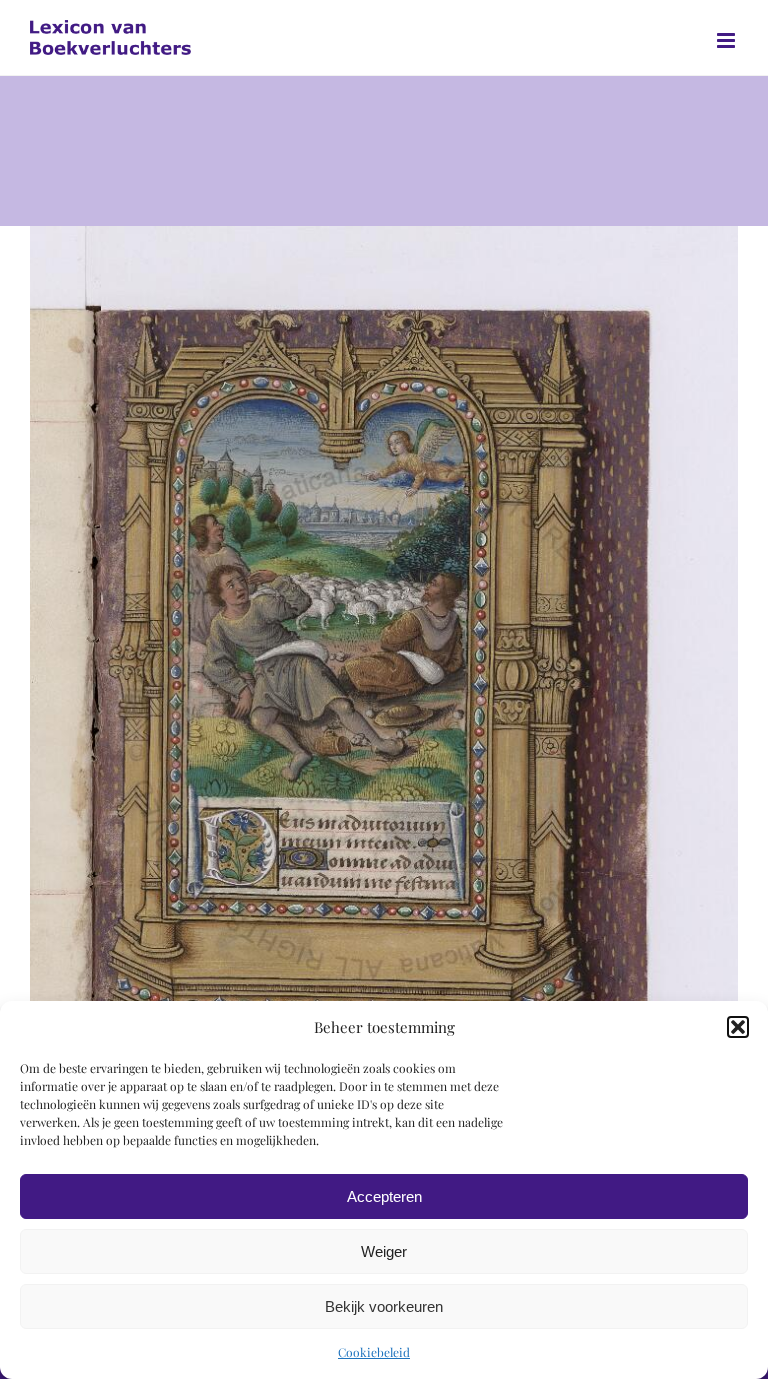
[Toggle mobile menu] (727, 40)
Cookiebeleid (374, 1352)
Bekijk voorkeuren (384, 1306)
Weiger (384, 1251)
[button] (738, 1027)
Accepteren (384, 1196)
